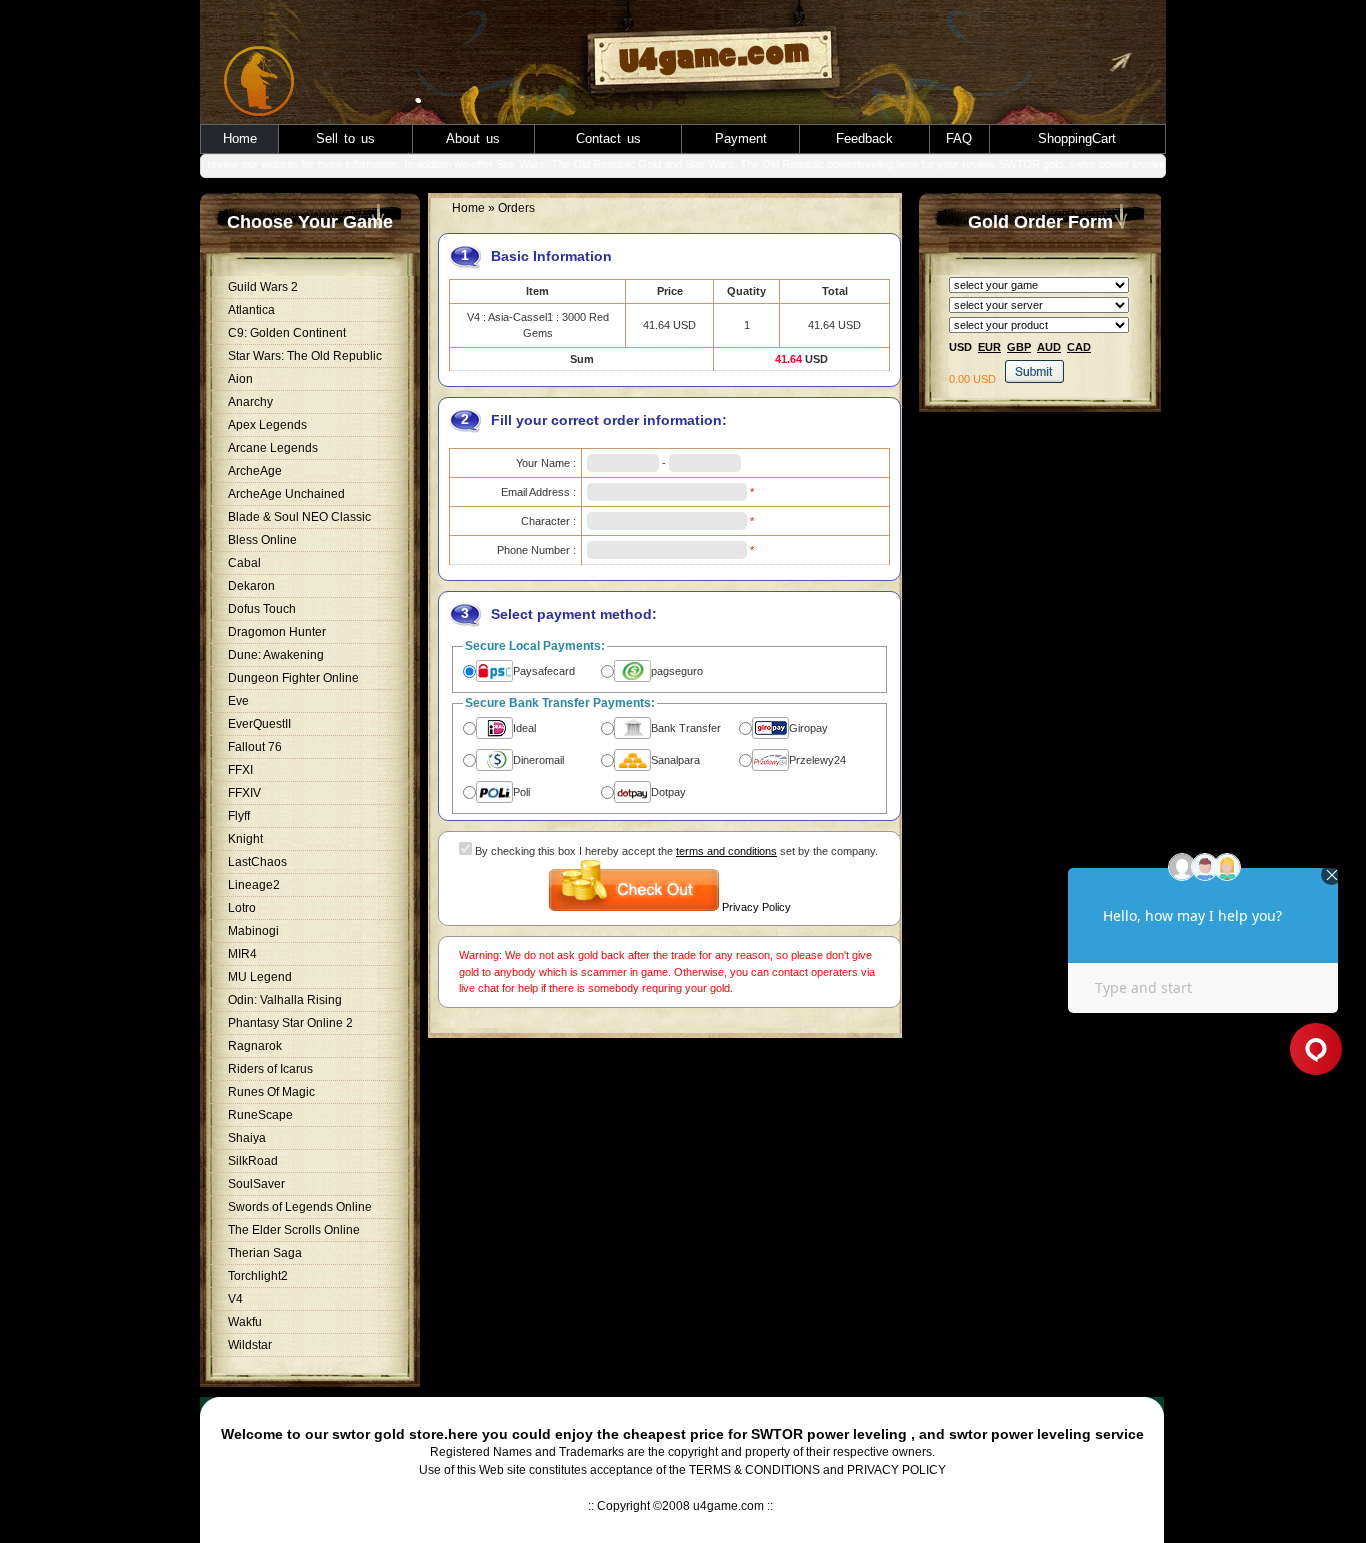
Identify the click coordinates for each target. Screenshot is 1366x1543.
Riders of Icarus (270, 1069)
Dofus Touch (262, 609)
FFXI (240, 770)
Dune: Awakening (276, 655)
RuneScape (260, 1115)
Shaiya (247, 1138)
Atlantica (251, 310)
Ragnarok (255, 1046)
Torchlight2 (258, 1276)
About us (473, 138)
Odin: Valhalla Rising (285, 1000)
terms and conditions (726, 851)
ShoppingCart (1077, 138)
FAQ (959, 138)
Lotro (242, 908)
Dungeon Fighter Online (293, 678)
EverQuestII (259, 724)
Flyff (239, 816)
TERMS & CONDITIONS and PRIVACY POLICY (817, 1470)
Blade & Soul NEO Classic (299, 517)
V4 (235, 1299)
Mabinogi (253, 931)
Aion (240, 379)
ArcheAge (255, 471)
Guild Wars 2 (263, 287)
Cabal (244, 563)
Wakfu (245, 1322)
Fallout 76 (255, 747)
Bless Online (262, 540)
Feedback (864, 138)
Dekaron (251, 586)
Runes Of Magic (271, 1092)
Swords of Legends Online (300, 1207)
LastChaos (257, 862)
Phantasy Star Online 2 (290, 1023)
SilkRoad (253, 1161)
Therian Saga (265, 1253)
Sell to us (345, 138)
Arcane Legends (273, 448)
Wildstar (250, 1345)
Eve (238, 701)
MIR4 (242, 954)
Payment (741, 138)
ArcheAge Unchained (286, 494)
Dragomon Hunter (277, 632)
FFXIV (244, 793)
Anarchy (250, 402)
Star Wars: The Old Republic (305, 356)
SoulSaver (256, 1184)
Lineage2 (254, 885)
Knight (245, 839)
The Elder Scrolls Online (294, 1230)
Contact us (608, 138)
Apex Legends (267, 425)
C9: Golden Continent (287, 333)
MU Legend (260, 977)
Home (240, 138)
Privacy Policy (756, 907)
